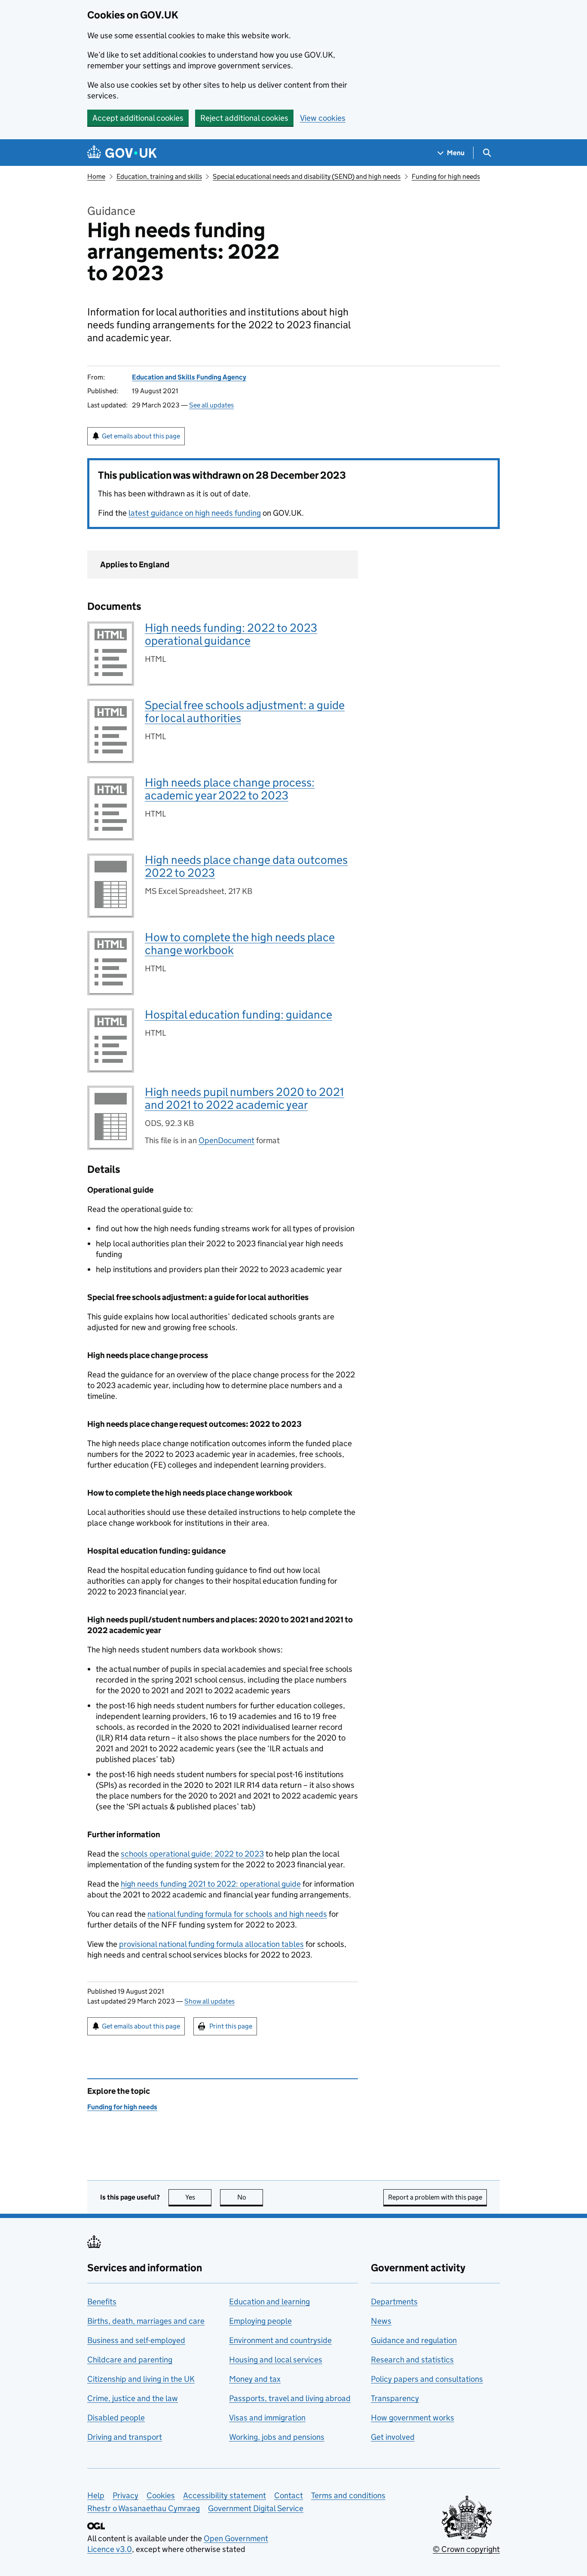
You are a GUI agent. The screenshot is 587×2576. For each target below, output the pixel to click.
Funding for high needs (446, 176)
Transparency (395, 2398)
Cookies (161, 2495)
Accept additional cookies (138, 118)
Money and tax (255, 2379)
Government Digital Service (256, 2508)
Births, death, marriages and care (146, 2321)
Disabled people (116, 2418)
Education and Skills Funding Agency (189, 377)
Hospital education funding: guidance (238, 1014)
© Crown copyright (466, 2549)
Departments (394, 2302)
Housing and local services (276, 2360)
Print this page (231, 2026)
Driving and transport (125, 2437)
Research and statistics (412, 2360)
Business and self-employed (136, 2340)
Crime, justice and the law (133, 2398)
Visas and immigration (267, 2418)
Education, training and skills (159, 176)
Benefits (102, 2302)
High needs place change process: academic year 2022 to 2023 (230, 789)
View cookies (323, 118)
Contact (289, 2495)
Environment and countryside (280, 2340)
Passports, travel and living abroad (290, 2398)
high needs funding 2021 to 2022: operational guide (211, 1884)
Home (96, 176)
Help (96, 2495)
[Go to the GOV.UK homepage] (122, 153)
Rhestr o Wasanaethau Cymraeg (144, 2508)
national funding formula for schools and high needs (237, 1914)
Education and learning (269, 2302)
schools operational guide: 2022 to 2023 (192, 1854)
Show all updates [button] (209, 2001)
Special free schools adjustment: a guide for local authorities (245, 711)
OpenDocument (226, 1140)
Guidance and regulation (414, 2340)
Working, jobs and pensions (277, 2437)
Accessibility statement (225, 2495)
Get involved (393, 2437)
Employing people (260, 2321)
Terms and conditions (348, 2495)
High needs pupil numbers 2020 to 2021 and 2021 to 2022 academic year (245, 1098)
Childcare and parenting (130, 2360)
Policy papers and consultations (427, 2379)
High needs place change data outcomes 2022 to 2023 (246, 866)
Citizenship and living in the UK (141, 2379)
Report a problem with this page (435, 2197)
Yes (198, 2197)
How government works (413, 2418)
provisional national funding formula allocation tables (211, 1944)
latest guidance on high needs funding (195, 513)
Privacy (125, 2495)
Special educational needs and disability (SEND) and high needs (307, 176)
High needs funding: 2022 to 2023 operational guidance (231, 634)
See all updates (211, 405)
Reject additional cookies (244, 118)
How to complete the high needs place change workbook (240, 944)
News (381, 2321)
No (250, 2197)
